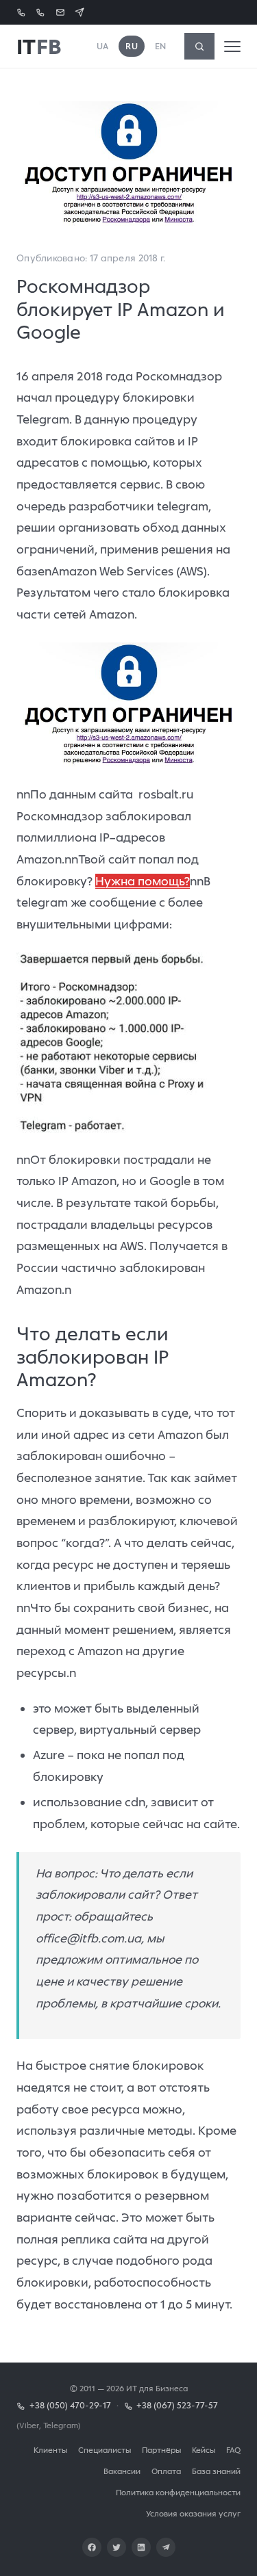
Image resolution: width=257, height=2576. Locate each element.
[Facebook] (92, 2547)
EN (161, 46)
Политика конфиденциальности (178, 2492)
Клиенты (50, 2450)
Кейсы (204, 2450)
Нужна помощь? (143, 881)
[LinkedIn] (141, 2547)
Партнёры (161, 2450)
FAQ (233, 2450)
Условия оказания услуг (193, 2513)
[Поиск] (199, 46)
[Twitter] (117, 2547)
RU (132, 46)
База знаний (216, 2471)
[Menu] (232, 47)
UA (103, 46)
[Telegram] (166, 2547)
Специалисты (105, 2450)
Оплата (166, 2471)
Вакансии (122, 2471)
